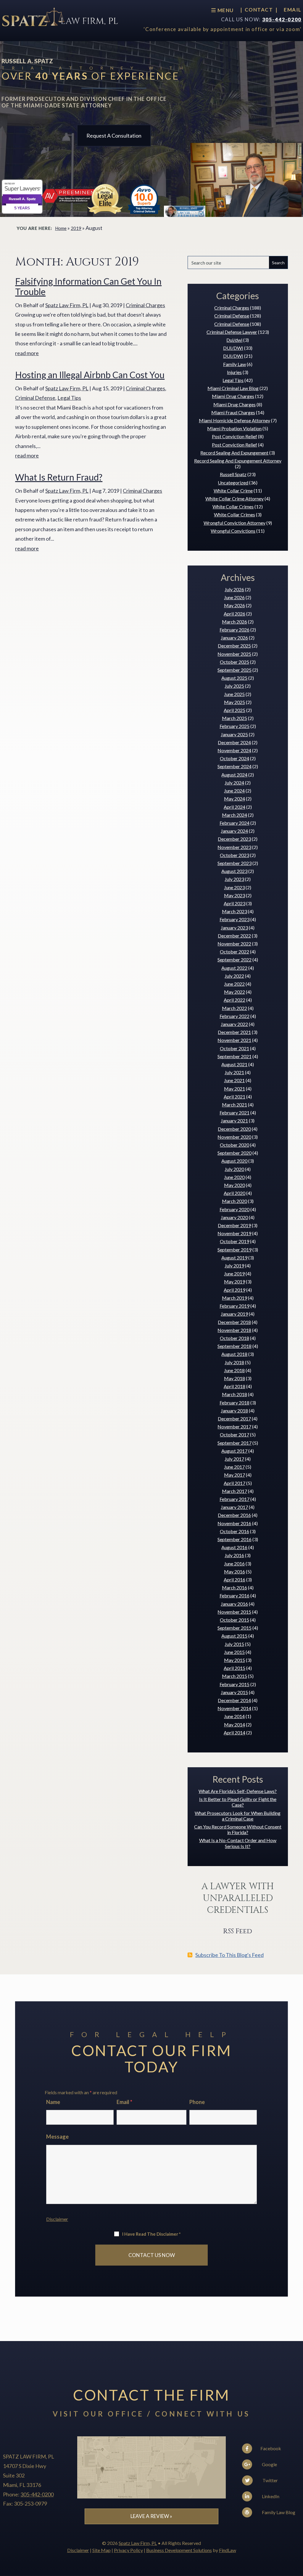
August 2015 (234, 1636)
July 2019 (234, 1266)
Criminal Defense (35, 398)
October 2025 (234, 662)
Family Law (234, 364)
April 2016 (234, 1579)
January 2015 (234, 1692)
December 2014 (234, 1700)
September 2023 (234, 863)
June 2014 (234, 1716)
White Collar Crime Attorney (234, 498)
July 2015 (234, 1644)
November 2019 (234, 1233)
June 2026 (234, 597)
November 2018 (234, 1330)
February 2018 (234, 1403)
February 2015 (234, 1684)
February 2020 (234, 1209)
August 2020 (234, 1161)
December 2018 (234, 1322)
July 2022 (234, 976)
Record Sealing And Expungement (234, 453)
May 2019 (234, 1281)
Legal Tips (69, 398)
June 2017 (234, 1467)
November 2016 (234, 1523)
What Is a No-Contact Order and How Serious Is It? (238, 1843)
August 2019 (234, 1258)
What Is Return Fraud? (59, 477)
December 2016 (234, 1515)
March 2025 (234, 718)
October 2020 (234, 1145)
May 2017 (234, 1475)
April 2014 (234, 1732)
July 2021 (234, 1072)
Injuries (234, 372)
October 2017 (234, 1434)
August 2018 (234, 1354)
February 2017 (234, 1499)
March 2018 (234, 1394)
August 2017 (234, 1451)
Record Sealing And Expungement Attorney (238, 461)
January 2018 (234, 1411)
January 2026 (234, 638)
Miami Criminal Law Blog (233, 388)
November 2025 (234, 654)
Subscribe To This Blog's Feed (229, 1955)
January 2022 (234, 1024)
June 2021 (234, 1080)
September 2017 (234, 1443)
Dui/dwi (234, 340)
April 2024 (234, 807)
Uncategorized (233, 483)
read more (27, 353)
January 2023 (234, 928)
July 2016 (234, 1555)
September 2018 (234, 1346)
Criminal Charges (145, 305)
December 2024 (234, 742)
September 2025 (234, 670)
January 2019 (234, 1314)
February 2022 (234, 1016)
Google (269, 2464)
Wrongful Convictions (233, 531)
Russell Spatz (233, 474)
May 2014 (234, 1724)
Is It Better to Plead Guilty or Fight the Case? (238, 1802)
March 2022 (234, 1008)
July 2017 (234, 1459)
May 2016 (234, 1571)
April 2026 (234, 614)
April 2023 (234, 903)
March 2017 (234, 1491)
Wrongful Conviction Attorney (234, 523)
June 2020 (234, 1177)
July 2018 (234, 1362)
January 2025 (234, 734)
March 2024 (234, 815)
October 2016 (234, 1531)
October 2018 (234, 1338)
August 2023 (234, 871)
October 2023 (234, 855)
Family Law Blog (278, 2512)
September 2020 (234, 1153)
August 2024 (234, 775)
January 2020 (234, 1217)
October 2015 (234, 1620)
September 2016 (234, 1539)
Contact (259, 10)
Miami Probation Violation (234, 428)
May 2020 (234, 1185)
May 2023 (234, 895)
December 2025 (234, 646)
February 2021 (234, 1113)
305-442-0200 (282, 19)
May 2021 (234, 1089)
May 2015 (234, 1660)
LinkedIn (270, 2496)
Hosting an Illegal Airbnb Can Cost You (90, 375)
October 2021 (234, 1048)
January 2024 (234, 831)
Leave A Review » (151, 2516)
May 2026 (234, 605)
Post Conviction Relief (234, 436)
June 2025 (234, 694)
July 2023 (234, 879)
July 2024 (234, 783)
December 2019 (234, 1225)
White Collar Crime (233, 490)
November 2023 (234, 847)
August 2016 (234, 1547)
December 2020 (234, 1129)
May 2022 (234, 992)
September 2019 (234, 1250)
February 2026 (234, 630)
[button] (297, 2533)
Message (57, 2137)
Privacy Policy (128, 2550)
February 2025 (234, 726)
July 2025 (234, 686)
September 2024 (234, 766)
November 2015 (234, 1612)
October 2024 (234, 758)
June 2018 (234, 1370)
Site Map (101, 2550)
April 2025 (234, 710)
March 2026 (234, 622)
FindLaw (228, 2550)
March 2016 (234, 1587)
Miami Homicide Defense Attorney (234, 420)
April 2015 (234, 1668)
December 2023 (234, 839)
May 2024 (234, 799)
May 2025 (234, 702)
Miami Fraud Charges (233, 412)
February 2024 (234, 823)
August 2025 (234, 678)
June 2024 (234, 791)
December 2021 (234, 1032)
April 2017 (234, 1483)
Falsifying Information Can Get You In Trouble (88, 286)
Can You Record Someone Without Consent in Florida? (238, 1829)
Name (53, 2102)
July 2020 (234, 1169)
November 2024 (234, 750)
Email (293, 10)
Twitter (270, 2480)
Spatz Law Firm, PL (67, 305)
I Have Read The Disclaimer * (151, 2234)
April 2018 (234, 1386)
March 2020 (234, 1201)
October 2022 (234, 952)
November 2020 (234, 1137)
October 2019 (234, 1241)
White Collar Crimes (233, 506)
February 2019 (234, 1306)
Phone (197, 2102)
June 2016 (234, 1564)
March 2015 (234, 1676)
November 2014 (234, 1708)
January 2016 (234, 1604)
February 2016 (234, 1595)
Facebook (270, 2448)
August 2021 (234, 1064)
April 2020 (234, 1193)
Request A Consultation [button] (114, 136)
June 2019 (234, 1273)
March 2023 (234, 911)
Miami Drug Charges (233, 396)
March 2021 (234, 1105)
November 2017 (234, 1426)
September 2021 (234, 1056)
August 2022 (234, 968)
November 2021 (234, 1040)
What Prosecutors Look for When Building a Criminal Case (238, 1816)
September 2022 (234, 960)
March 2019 (234, 1298)
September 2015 (234, 1628)
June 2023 (234, 887)
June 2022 (234, 984)
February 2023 (234, 919)
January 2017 (234, 1507)
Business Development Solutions (179, 2550)
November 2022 (234, 944)
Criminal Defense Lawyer (232, 332)
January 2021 (234, 1121)
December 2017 (234, 1419)
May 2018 (234, 1378)
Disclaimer (57, 2219)
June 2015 (234, 1652)
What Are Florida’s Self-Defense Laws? (238, 1791)
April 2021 (234, 1097)
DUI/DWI (233, 348)
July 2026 (234, 589)
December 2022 (234, 936)
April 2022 (234, 1000)
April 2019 (234, 1290)
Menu (225, 10)
